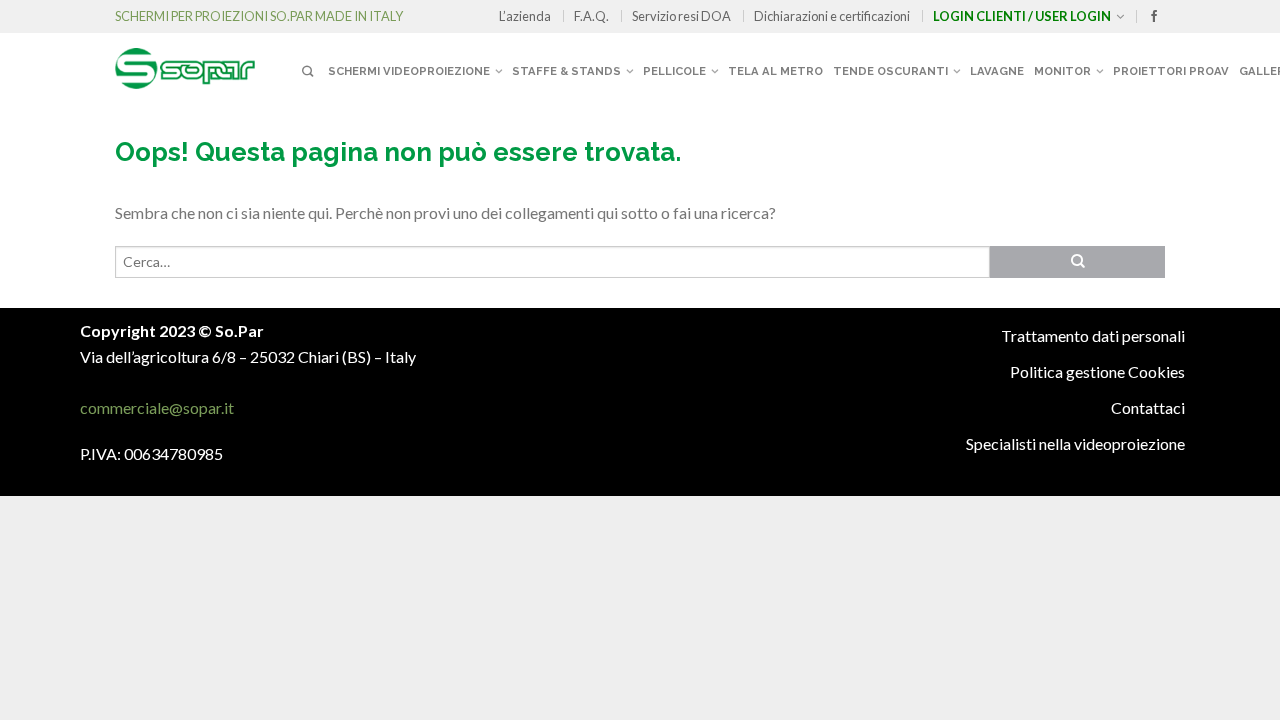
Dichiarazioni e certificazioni (832, 16)
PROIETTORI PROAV (1171, 71)
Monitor (1062, 71)
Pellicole (674, 71)
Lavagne (997, 71)
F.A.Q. (591, 16)
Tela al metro (775, 71)
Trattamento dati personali (1093, 335)
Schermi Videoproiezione (409, 71)
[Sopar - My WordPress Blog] (205, 61)
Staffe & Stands (566, 71)
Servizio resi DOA (681, 16)
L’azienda (525, 16)
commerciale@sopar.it (157, 407)
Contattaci (1148, 407)
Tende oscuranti (890, 71)
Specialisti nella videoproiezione (1075, 443)
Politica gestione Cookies (1097, 371)
